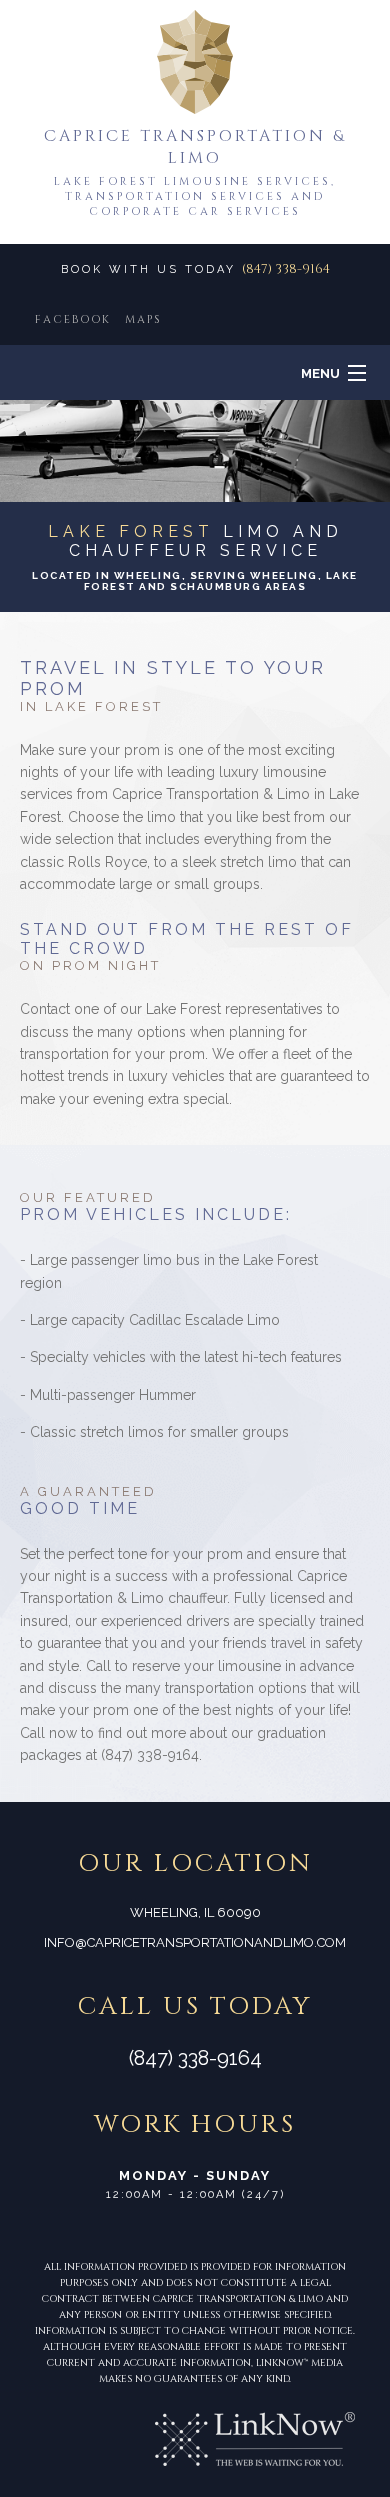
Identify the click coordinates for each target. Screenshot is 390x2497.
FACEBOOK (73, 319)
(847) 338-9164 (286, 269)
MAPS (143, 319)
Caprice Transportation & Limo (195, 147)
